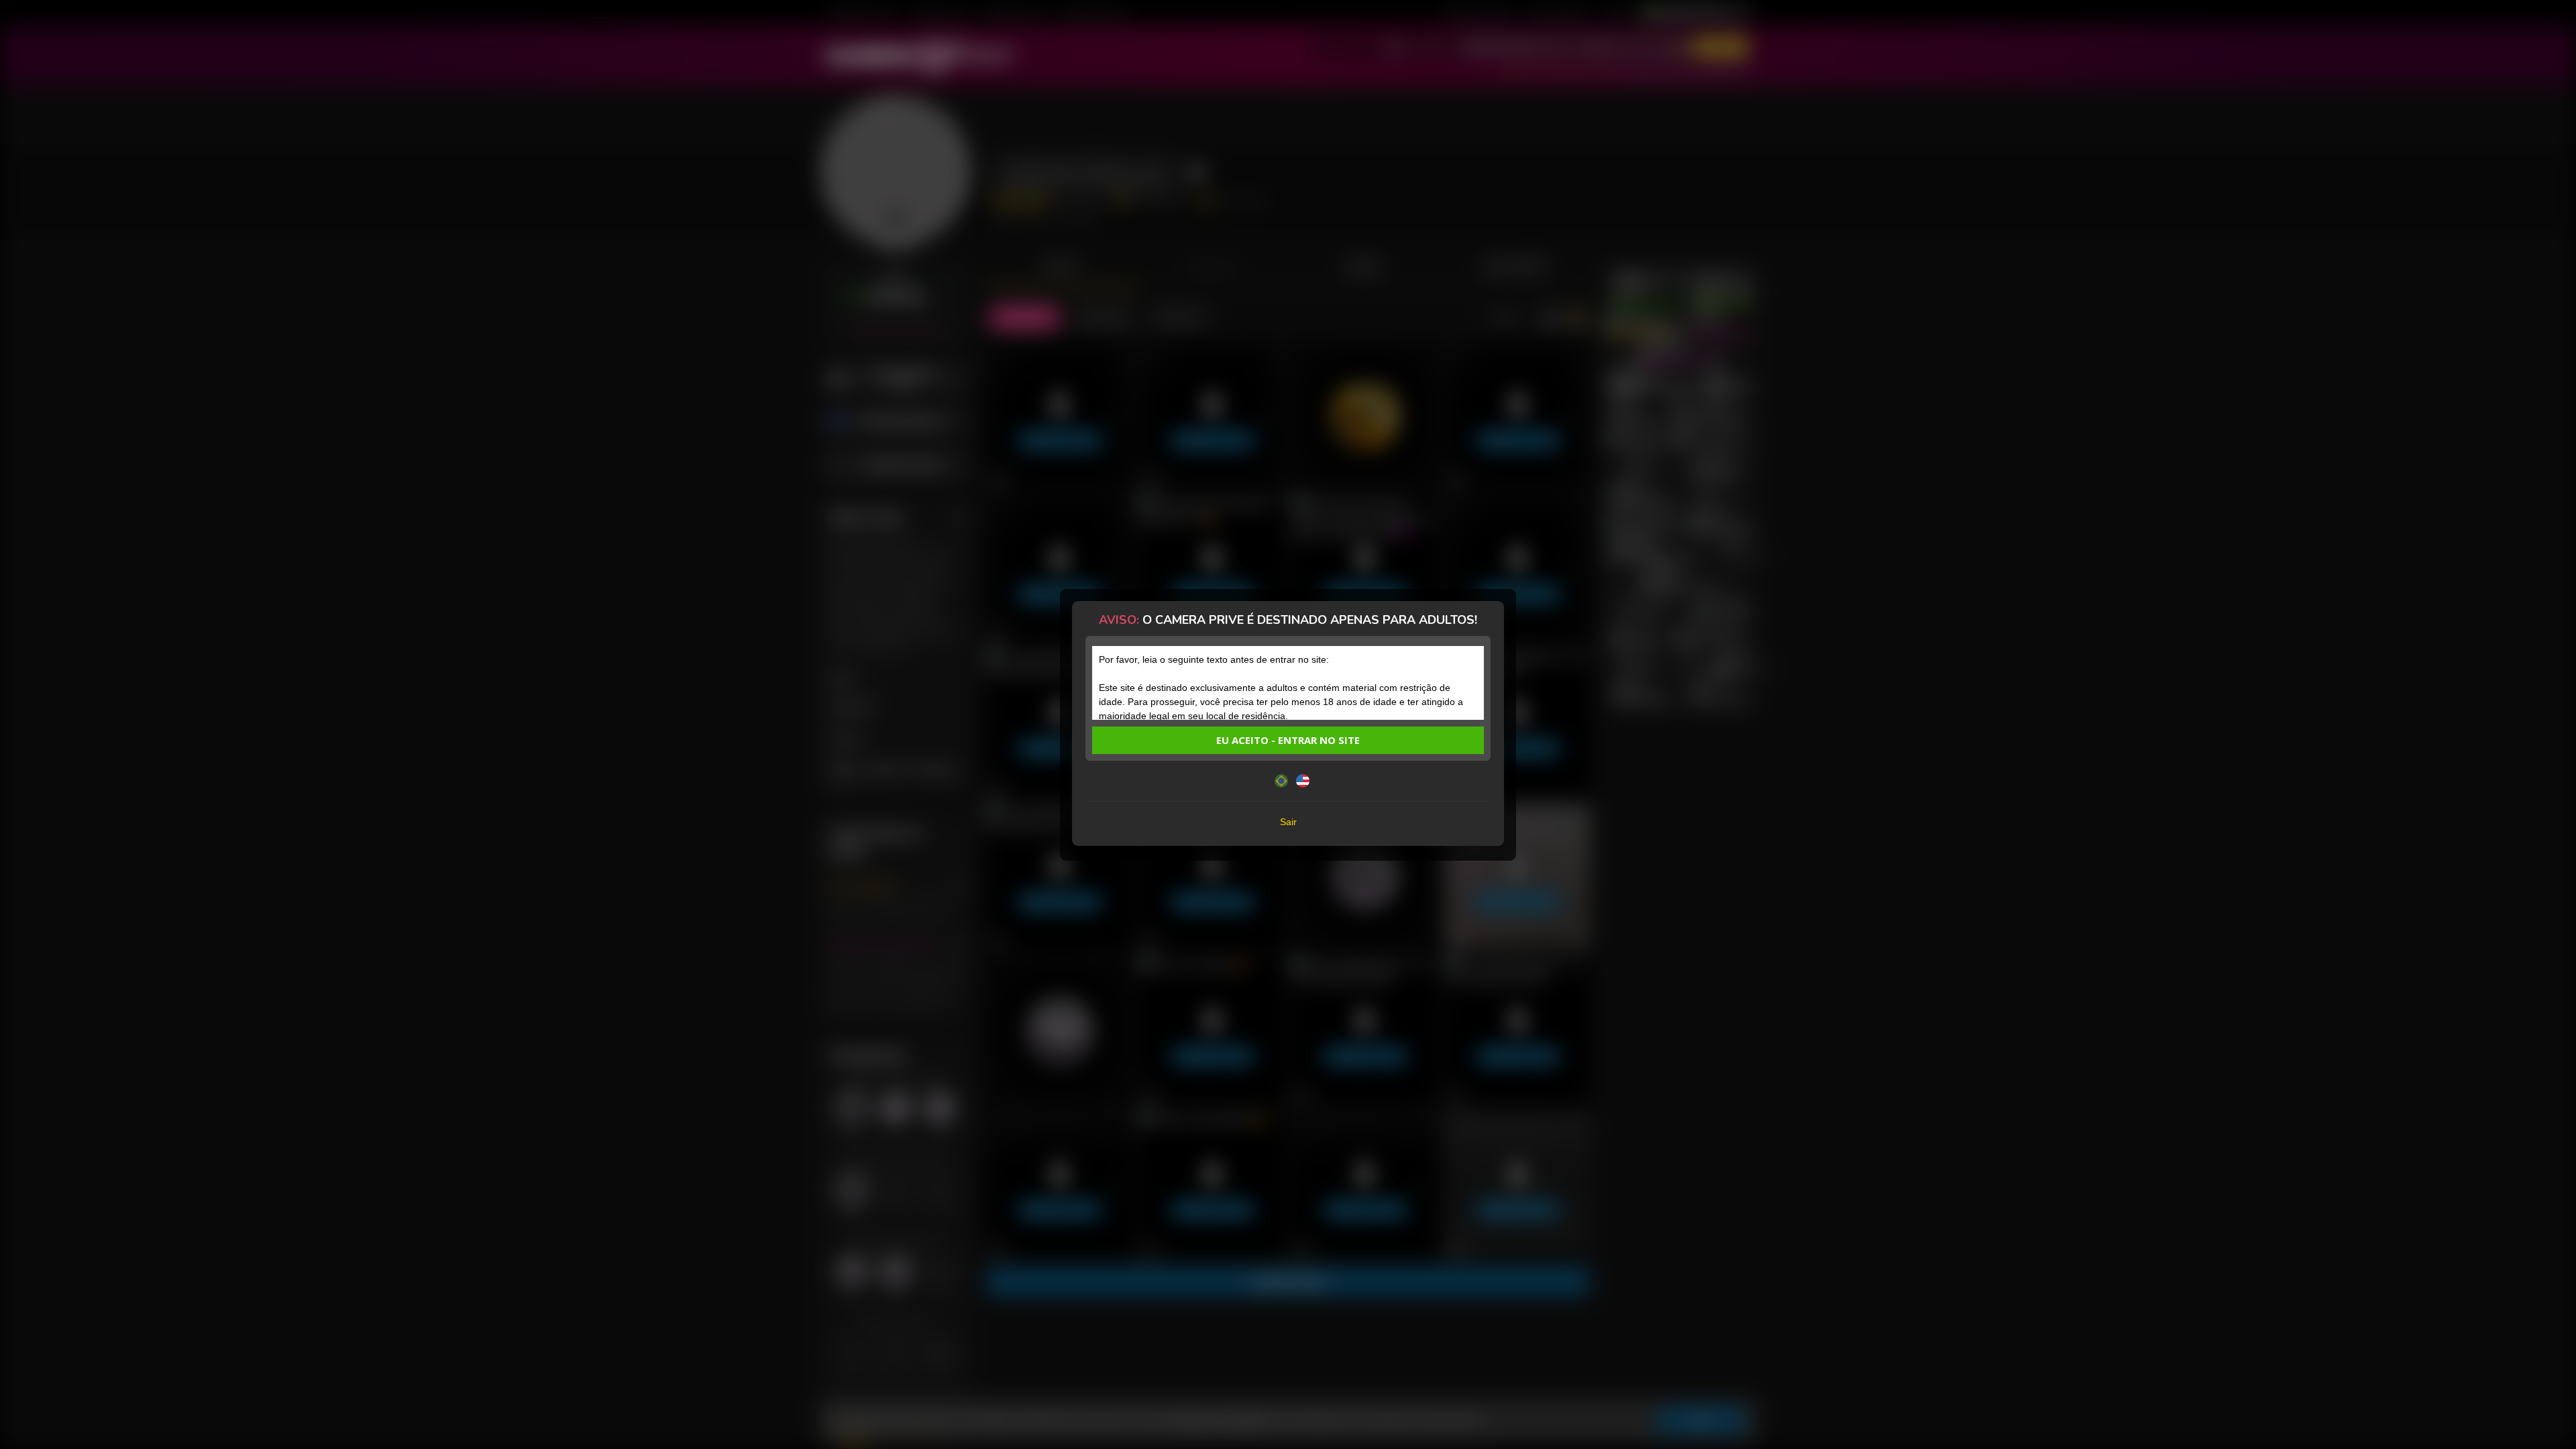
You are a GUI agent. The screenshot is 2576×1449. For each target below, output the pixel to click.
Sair (1288, 822)
